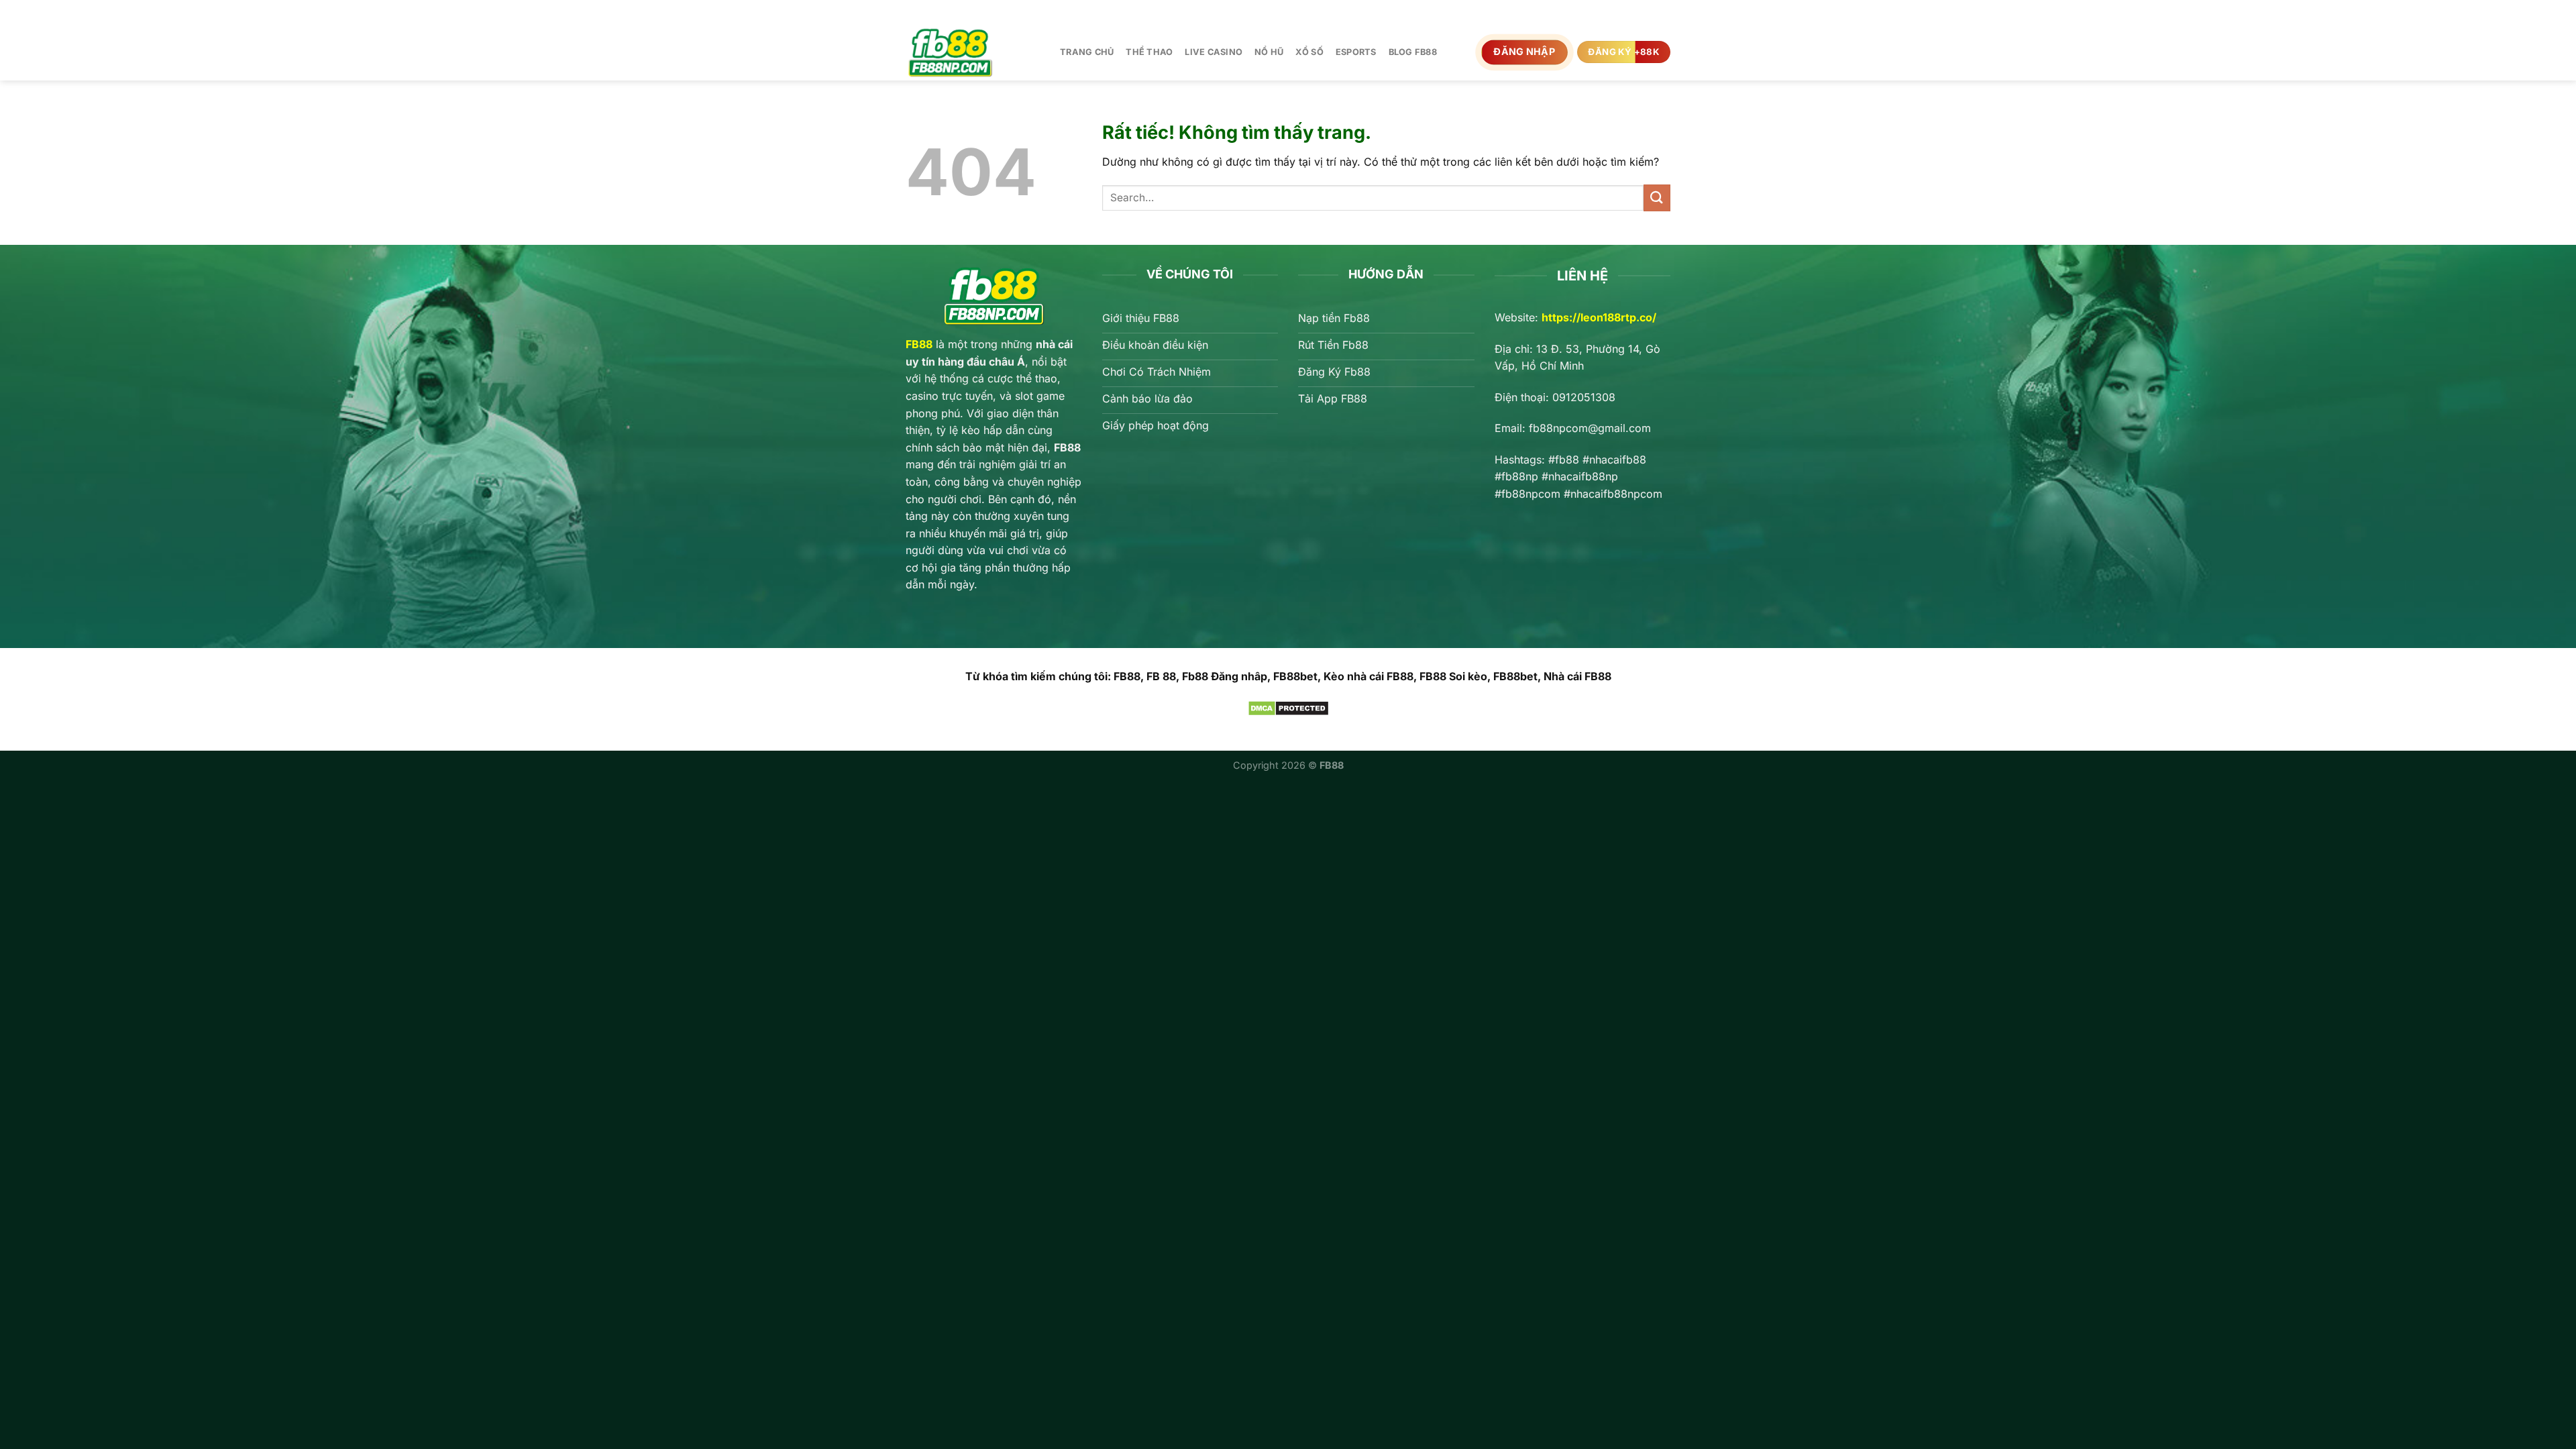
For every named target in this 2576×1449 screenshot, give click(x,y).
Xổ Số (1309, 52)
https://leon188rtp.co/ (1599, 317)
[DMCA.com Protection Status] (1288, 707)
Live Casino (1214, 52)
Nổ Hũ (1269, 52)
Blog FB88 (1413, 52)
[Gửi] (1657, 198)
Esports (1356, 52)
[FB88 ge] (973, 52)
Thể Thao (1149, 52)
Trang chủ (1087, 52)
